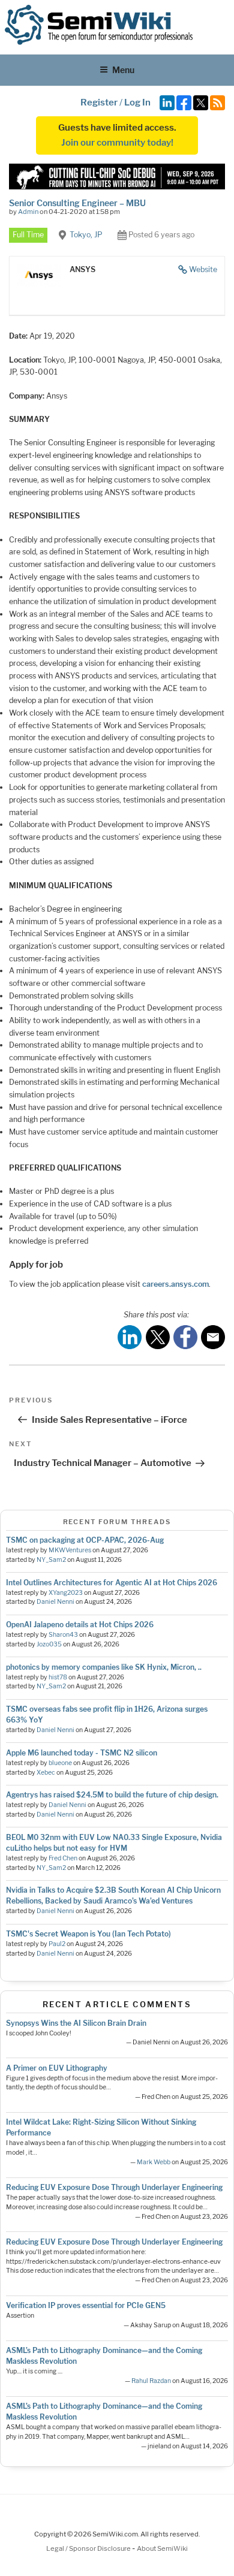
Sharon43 (63, 1635)
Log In (137, 102)
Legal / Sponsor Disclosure (89, 2548)
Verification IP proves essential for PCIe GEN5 (86, 2305)
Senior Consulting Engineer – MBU (77, 203)
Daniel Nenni (55, 1602)
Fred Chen (63, 1858)
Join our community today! (117, 143)
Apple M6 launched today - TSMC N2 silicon (82, 1753)
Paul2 (57, 1944)
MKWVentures (70, 1550)
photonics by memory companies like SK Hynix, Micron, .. (104, 1667)
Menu (123, 70)
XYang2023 (66, 1593)
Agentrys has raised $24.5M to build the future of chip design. (112, 1795)
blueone (60, 1763)
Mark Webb (154, 2162)
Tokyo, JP (86, 235)
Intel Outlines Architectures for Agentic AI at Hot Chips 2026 (112, 1583)
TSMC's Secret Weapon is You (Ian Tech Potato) (88, 1934)
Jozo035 (49, 1644)
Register (99, 102)
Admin (28, 212)
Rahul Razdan (151, 2381)
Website (203, 269)
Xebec (46, 1773)
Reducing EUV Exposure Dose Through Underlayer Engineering (114, 2187)
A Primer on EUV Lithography (57, 2068)
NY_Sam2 (51, 1560)
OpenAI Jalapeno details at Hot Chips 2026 (80, 1625)
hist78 (58, 1677)
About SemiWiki (162, 2548)
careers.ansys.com (175, 1284)
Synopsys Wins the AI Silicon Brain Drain (76, 2023)
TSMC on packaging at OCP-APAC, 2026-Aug (85, 1540)
